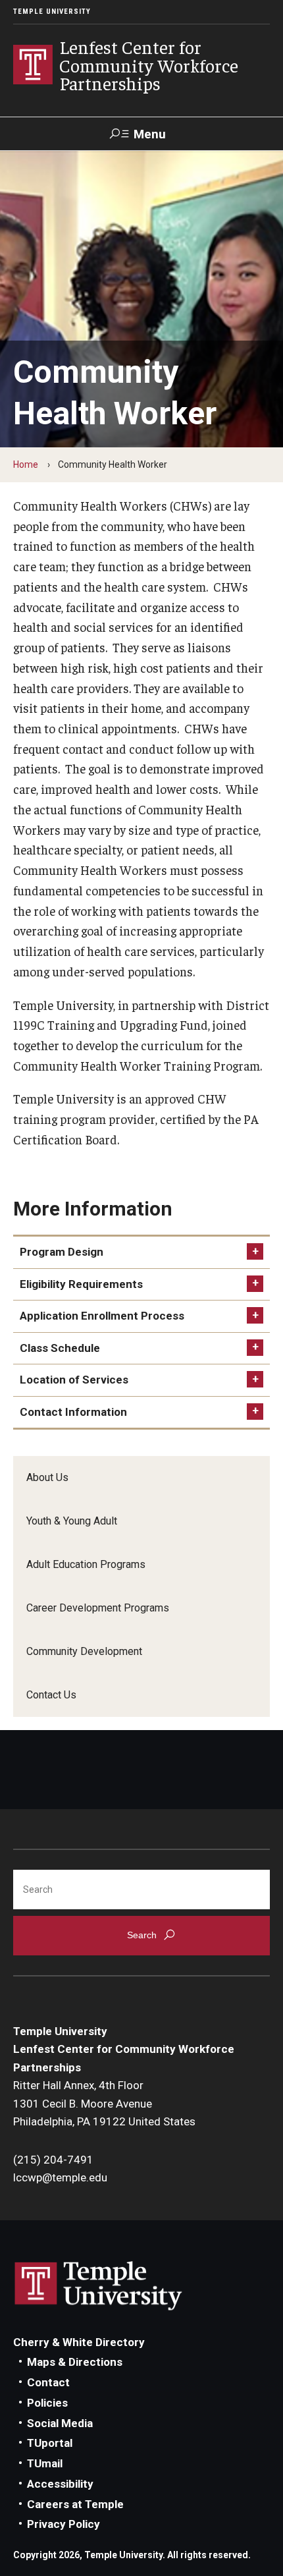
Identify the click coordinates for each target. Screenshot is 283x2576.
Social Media (60, 2423)
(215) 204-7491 (53, 2160)
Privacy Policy (64, 2524)
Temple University (52, 12)
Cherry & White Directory (79, 2342)
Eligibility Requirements (81, 1284)
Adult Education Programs (86, 1564)
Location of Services (74, 1380)
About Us (47, 1477)
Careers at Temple (75, 2504)
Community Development (84, 1651)
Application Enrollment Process (102, 1316)
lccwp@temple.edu (60, 2177)
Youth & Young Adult (72, 1521)
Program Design (62, 1252)
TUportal (50, 2443)
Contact (48, 2382)
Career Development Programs (98, 1608)
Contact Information (73, 1412)
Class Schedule (60, 1348)
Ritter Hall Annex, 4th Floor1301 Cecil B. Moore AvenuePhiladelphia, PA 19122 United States (104, 2103)
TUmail (45, 2463)
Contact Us (51, 1695)
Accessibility (60, 2484)
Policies (47, 2403)
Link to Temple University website (99, 2286)
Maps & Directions (75, 2362)
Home (26, 464)
